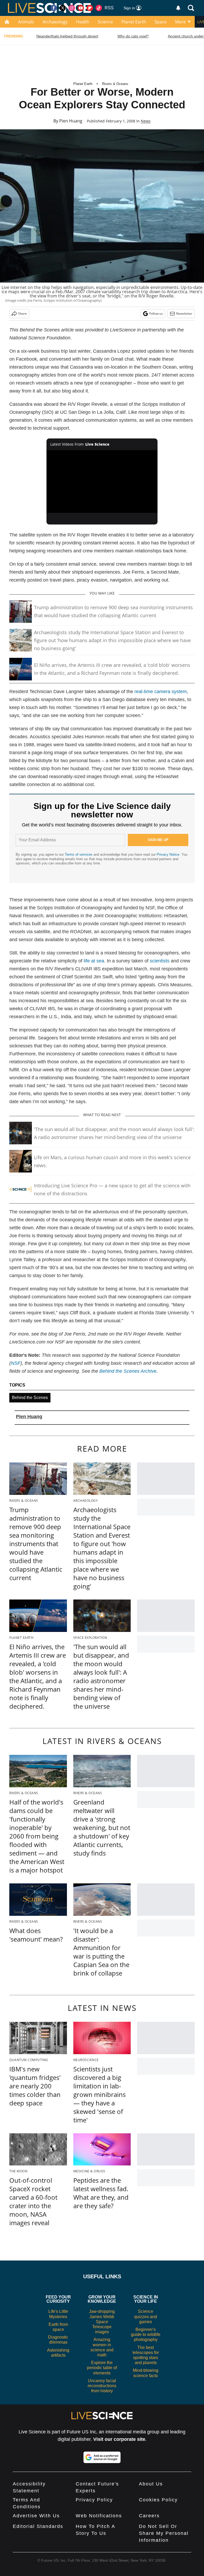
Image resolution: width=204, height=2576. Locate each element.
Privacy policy (94, 2500)
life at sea (94, 961)
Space (161, 22)
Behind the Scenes (30, 1398)
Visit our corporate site (119, 2439)
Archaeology (55, 22)
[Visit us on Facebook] (54, 8)
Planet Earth (134, 22)
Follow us (156, 314)
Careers (149, 2516)
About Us (151, 2484)
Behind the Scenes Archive (128, 1371)
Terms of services (79, 854)
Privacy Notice (168, 854)
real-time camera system (161, 692)
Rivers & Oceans (115, 84)
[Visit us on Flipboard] (90, 8)
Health (83, 22)
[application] (102, 481)
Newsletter (184, 314)
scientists (160, 961)
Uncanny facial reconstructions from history (102, 2386)
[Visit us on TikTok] (99, 8)
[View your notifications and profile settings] (178, 8)
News (146, 121)
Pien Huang (71, 121)
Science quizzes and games (146, 2316)
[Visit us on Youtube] (81, 8)
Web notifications (99, 2516)
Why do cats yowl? (133, 36)
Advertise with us (36, 2516)
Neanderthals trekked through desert (67, 36)
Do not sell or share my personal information (164, 2533)
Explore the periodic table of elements (102, 2368)
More (180, 22)
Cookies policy (158, 2500)
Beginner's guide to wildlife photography (146, 2334)
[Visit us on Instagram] (72, 8)
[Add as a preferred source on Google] (102, 2457)
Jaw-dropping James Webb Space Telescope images (102, 2322)
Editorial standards (38, 2526)
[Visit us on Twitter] (63, 8)
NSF (16, 1363)
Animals (26, 22)
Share (22, 314)
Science (105, 22)
